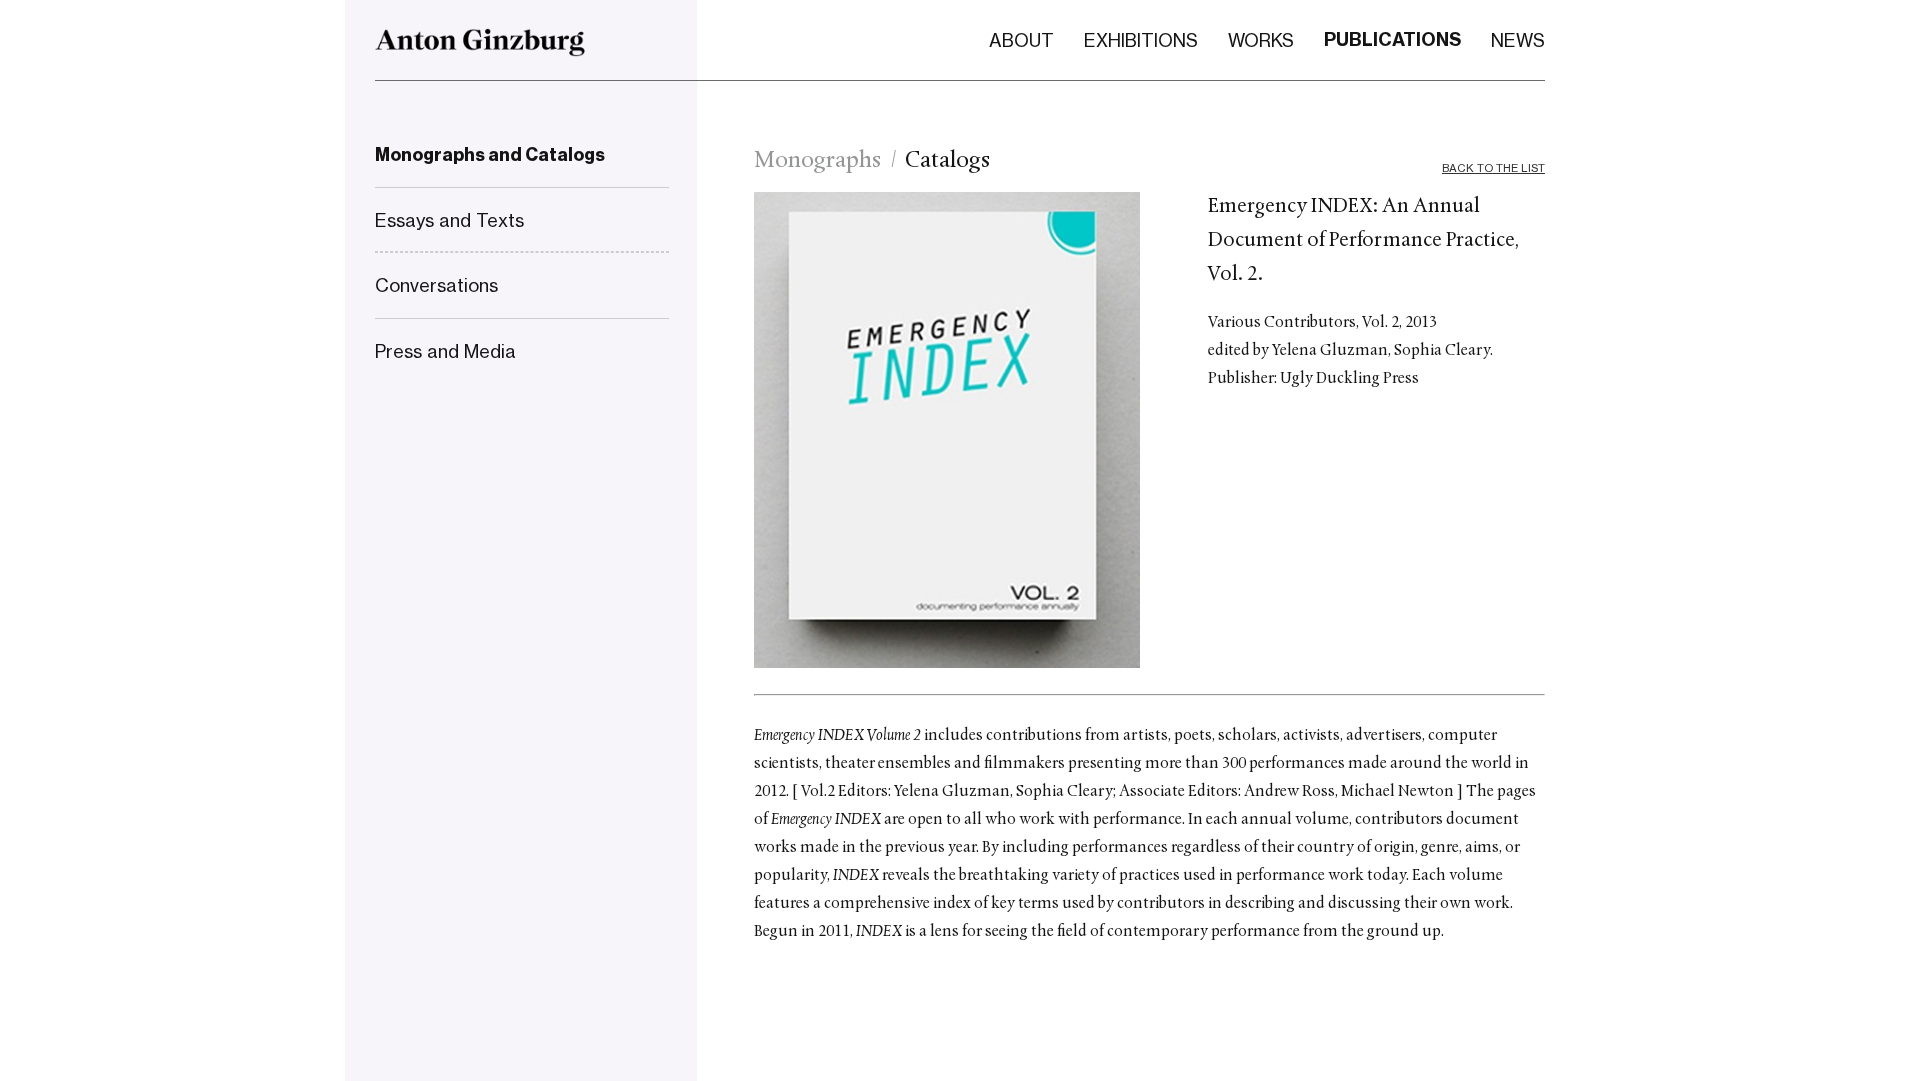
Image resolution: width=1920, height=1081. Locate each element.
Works (1261, 40)
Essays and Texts (449, 220)
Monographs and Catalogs (490, 155)
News (1518, 40)
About (1021, 40)
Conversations (436, 285)
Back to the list (1493, 168)
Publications (1392, 39)
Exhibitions (1141, 40)
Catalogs (947, 161)
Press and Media (445, 351)
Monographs (817, 161)
